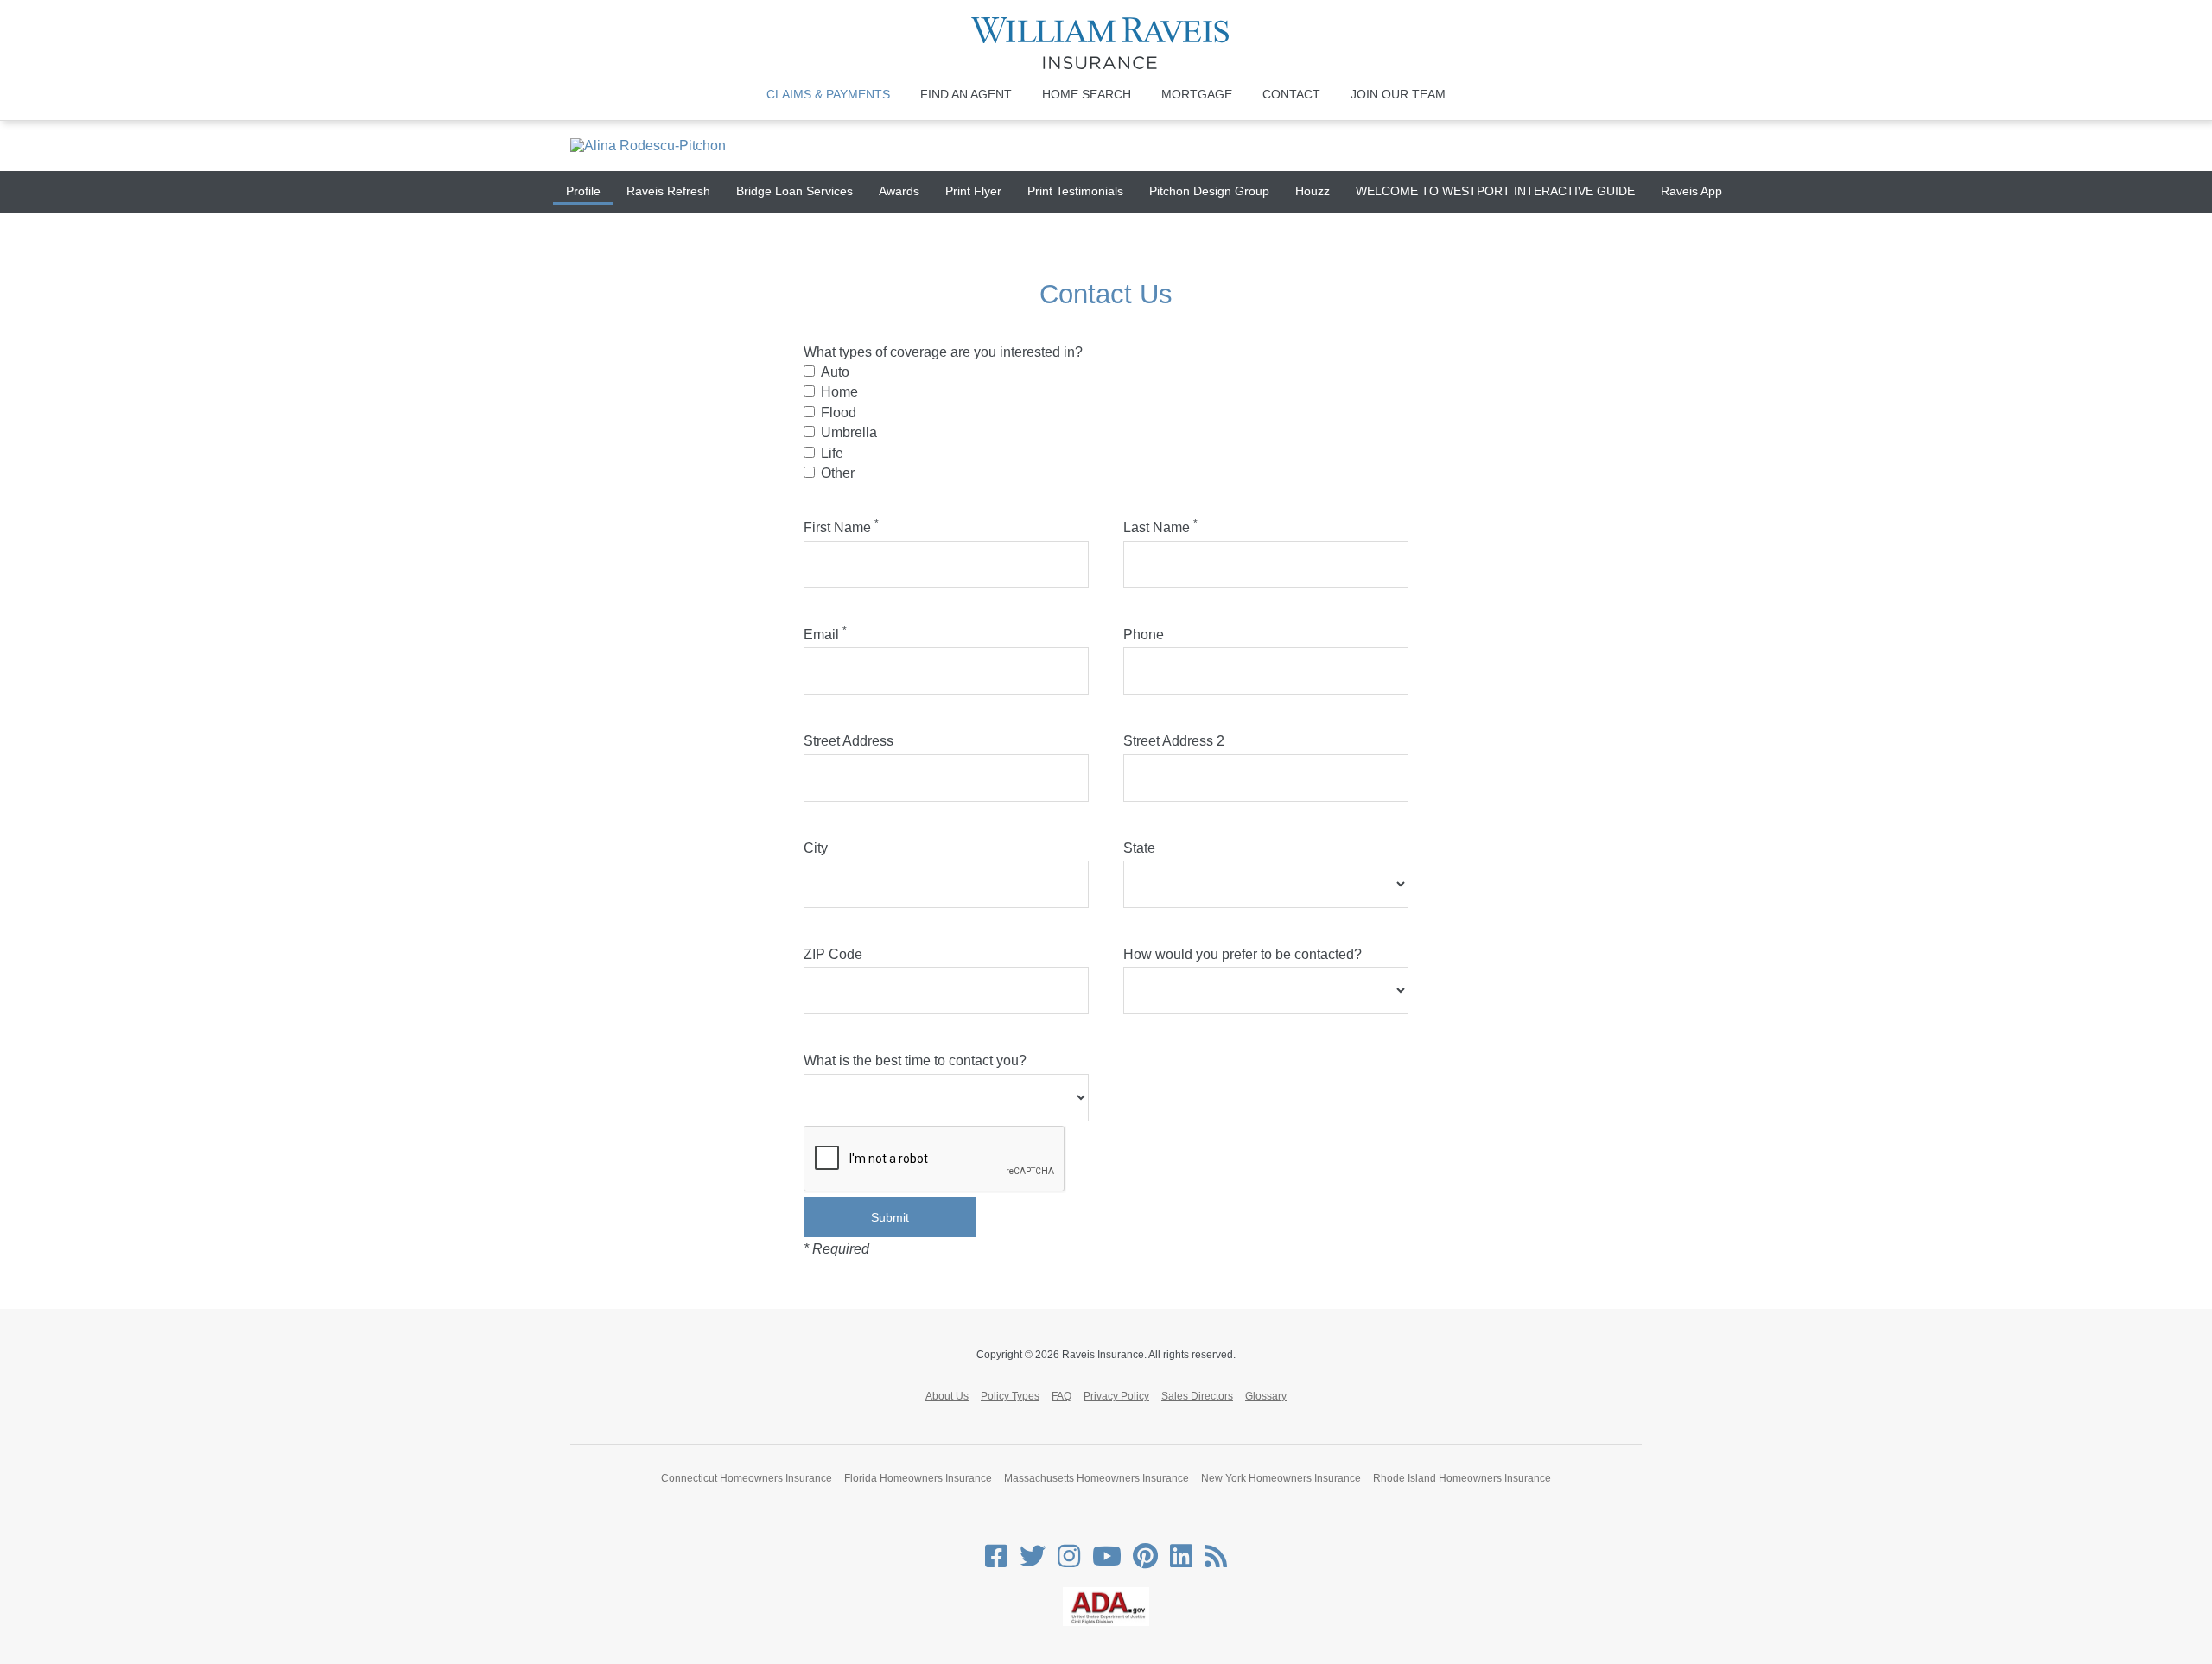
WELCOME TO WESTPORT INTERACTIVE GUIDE (1495, 191)
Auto (835, 372)
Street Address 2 (1174, 741)
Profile (583, 191)
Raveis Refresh (668, 191)
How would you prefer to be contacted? (1243, 954)
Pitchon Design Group (1209, 191)
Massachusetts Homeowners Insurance (1096, 1478)
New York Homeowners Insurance (1281, 1478)
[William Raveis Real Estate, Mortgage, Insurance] (1106, 43)
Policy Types (1010, 1396)
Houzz (1313, 191)
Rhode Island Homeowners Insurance (1462, 1478)
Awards (899, 191)
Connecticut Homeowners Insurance (747, 1478)
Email (825, 635)
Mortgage (1197, 94)
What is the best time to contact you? (915, 1061)
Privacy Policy (1116, 1396)
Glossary (1266, 1396)
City (816, 848)
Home (839, 392)
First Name (841, 527)
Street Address (849, 741)
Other (838, 473)
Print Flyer (973, 191)
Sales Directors (1197, 1396)
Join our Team (1398, 94)
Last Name (1160, 527)
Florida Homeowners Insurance (918, 1478)
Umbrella (849, 432)
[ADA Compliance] (1106, 1623)
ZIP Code (833, 954)
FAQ (1062, 1396)
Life (832, 453)
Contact (1291, 94)
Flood (839, 413)
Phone (1144, 635)
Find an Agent (966, 94)
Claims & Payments (828, 94)
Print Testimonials (1075, 191)
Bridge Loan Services (795, 191)
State (1139, 848)
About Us (947, 1396)
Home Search (1087, 94)
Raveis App (1691, 191)
